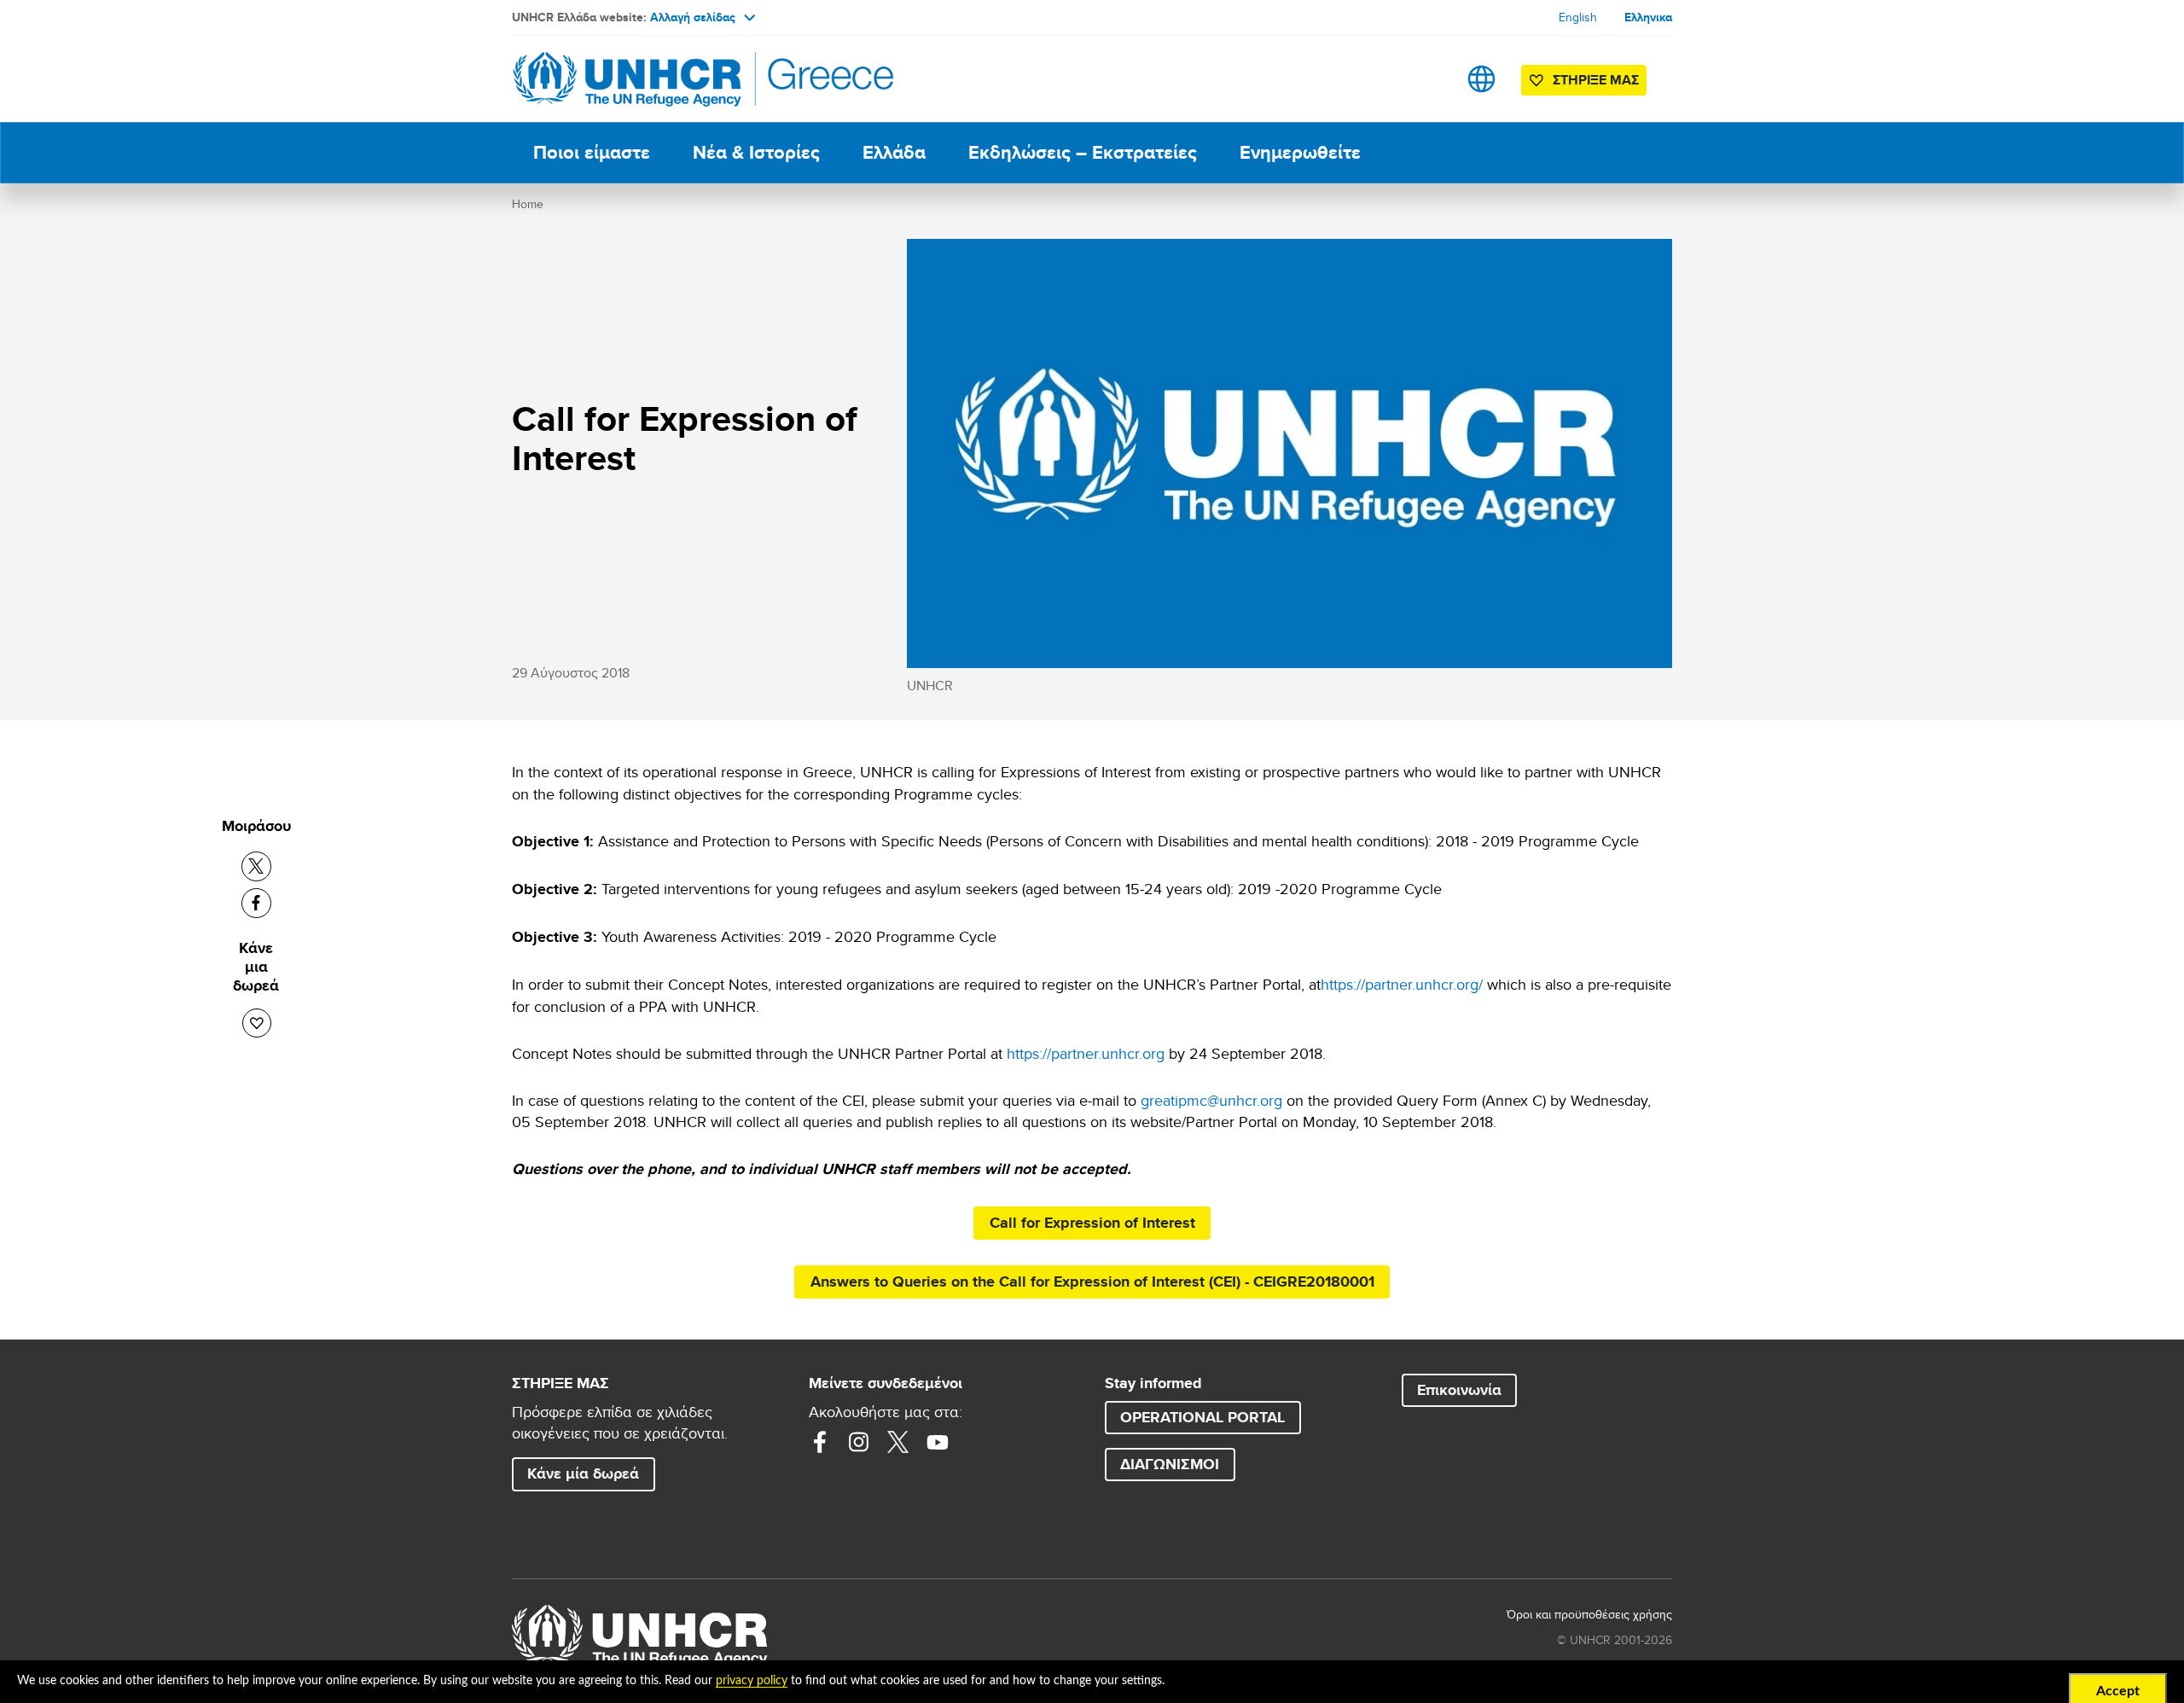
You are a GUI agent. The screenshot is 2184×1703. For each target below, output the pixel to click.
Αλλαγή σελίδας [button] (693, 17)
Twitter (898, 1442)
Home (528, 204)
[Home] (631, 79)
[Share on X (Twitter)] (256, 866)
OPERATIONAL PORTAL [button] (1202, 1417)
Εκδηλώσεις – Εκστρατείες (1083, 152)
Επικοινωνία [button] (1459, 1390)
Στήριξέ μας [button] (1596, 80)
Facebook (820, 1442)
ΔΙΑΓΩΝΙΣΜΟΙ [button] (1170, 1464)
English (1578, 17)
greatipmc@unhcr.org (1211, 1100)
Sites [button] (1481, 79)
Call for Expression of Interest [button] (1092, 1223)
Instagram (859, 1442)
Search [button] (1428, 79)
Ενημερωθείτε (1300, 152)
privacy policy (752, 1681)
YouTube (938, 1442)
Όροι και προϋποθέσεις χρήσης (1589, 1614)
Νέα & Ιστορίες (756, 152)
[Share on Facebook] (256, 903)
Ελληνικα (1648, 17)
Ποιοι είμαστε (592, 152)
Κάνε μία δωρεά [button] (583, 1473)
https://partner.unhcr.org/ (1402, 984)
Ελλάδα (894, 152)
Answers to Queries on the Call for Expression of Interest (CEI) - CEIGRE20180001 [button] (1092, 1282)
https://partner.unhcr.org (1086, 1053)
